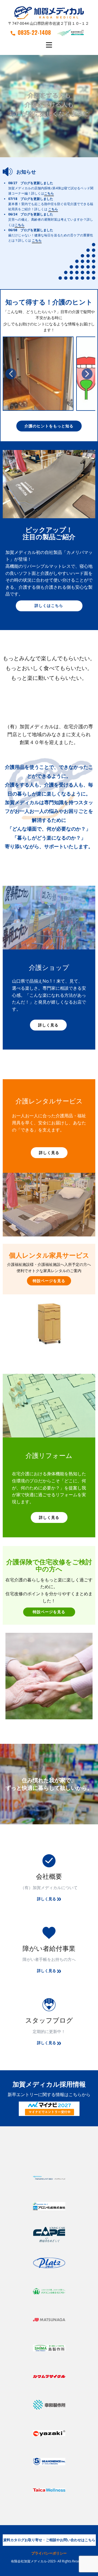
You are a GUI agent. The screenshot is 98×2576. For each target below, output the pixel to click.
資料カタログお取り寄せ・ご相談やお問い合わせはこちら (49, 2540)
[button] (11, 374)
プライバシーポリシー (49, 2553)
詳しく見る (48, 1025)
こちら (49, 194)
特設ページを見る (49, 1281)
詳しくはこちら (49, 605)
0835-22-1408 (34, 32)
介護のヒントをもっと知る (49, 426)
